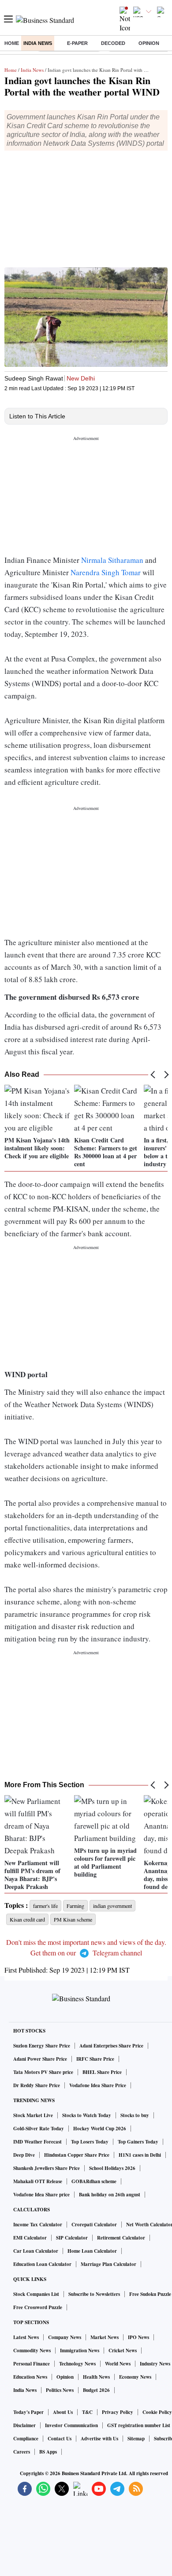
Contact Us (60, 2439)
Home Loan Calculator (92, 2251)
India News (38, 43)
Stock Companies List (36, 2294)
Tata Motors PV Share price (43, 2072)
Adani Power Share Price (40, 2059)
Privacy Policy (118, 2412)
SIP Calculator (72, 2238)
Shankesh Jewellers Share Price (47, 2168)
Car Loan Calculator (36, 2251)
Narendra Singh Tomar (106, 572)
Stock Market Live (33, 2115)
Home (12, 43)
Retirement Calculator (121, 2238)
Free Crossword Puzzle (38, 2307)
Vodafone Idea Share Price (98, 2085)
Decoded (113, 43)
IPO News (138, 2337)
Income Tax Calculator (38, 2225)
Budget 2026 (96, 2390)
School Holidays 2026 (112, 2168)
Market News (105, 2337)
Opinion (149, 43)
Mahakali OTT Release (38, 2181)
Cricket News (123, 2351)
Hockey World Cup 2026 (100, 2129)
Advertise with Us (99, 2439)
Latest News (26, 2337)
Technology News (77, 2364)
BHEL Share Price (102, 2072)
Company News (65, 2337)
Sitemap (136, 2439)
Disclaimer (24, 2425)
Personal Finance (32, 2364)
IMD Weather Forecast (37, 2142)
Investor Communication (71, 2425)
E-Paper (77, 43)
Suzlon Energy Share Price (42, 2046)
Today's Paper (28, 2412)
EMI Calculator (30, 2238)
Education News (30, 2377)
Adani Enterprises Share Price (111, 2046)
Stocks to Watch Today (87, 2115)
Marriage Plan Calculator (108, 2264)
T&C (87, 2412)
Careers (22, 2452)
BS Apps (48, 2452)
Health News (96, 2377)
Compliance (26, 2439)
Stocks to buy (135, 2115)
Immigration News (80, 2351)
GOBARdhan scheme (94, 2181)
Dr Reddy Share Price (37, 2085)
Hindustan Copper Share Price (77, 2155)
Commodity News (32, 2351)
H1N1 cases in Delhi (140, 2155)
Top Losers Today (90, 2142)
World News (118, 2364)
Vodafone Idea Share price (41, 2195)
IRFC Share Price (95, 2059)
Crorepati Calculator (94, 2225)
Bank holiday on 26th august (110, 2195)
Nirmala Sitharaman (112, 560)
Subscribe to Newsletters (94, 2294)
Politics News (60, 2390)
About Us (63, 2412)
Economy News (135, 2377)
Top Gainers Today (138, 2142)
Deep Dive (24, 2155)
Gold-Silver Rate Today (39, 2129)
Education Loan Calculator (42, 2264)
